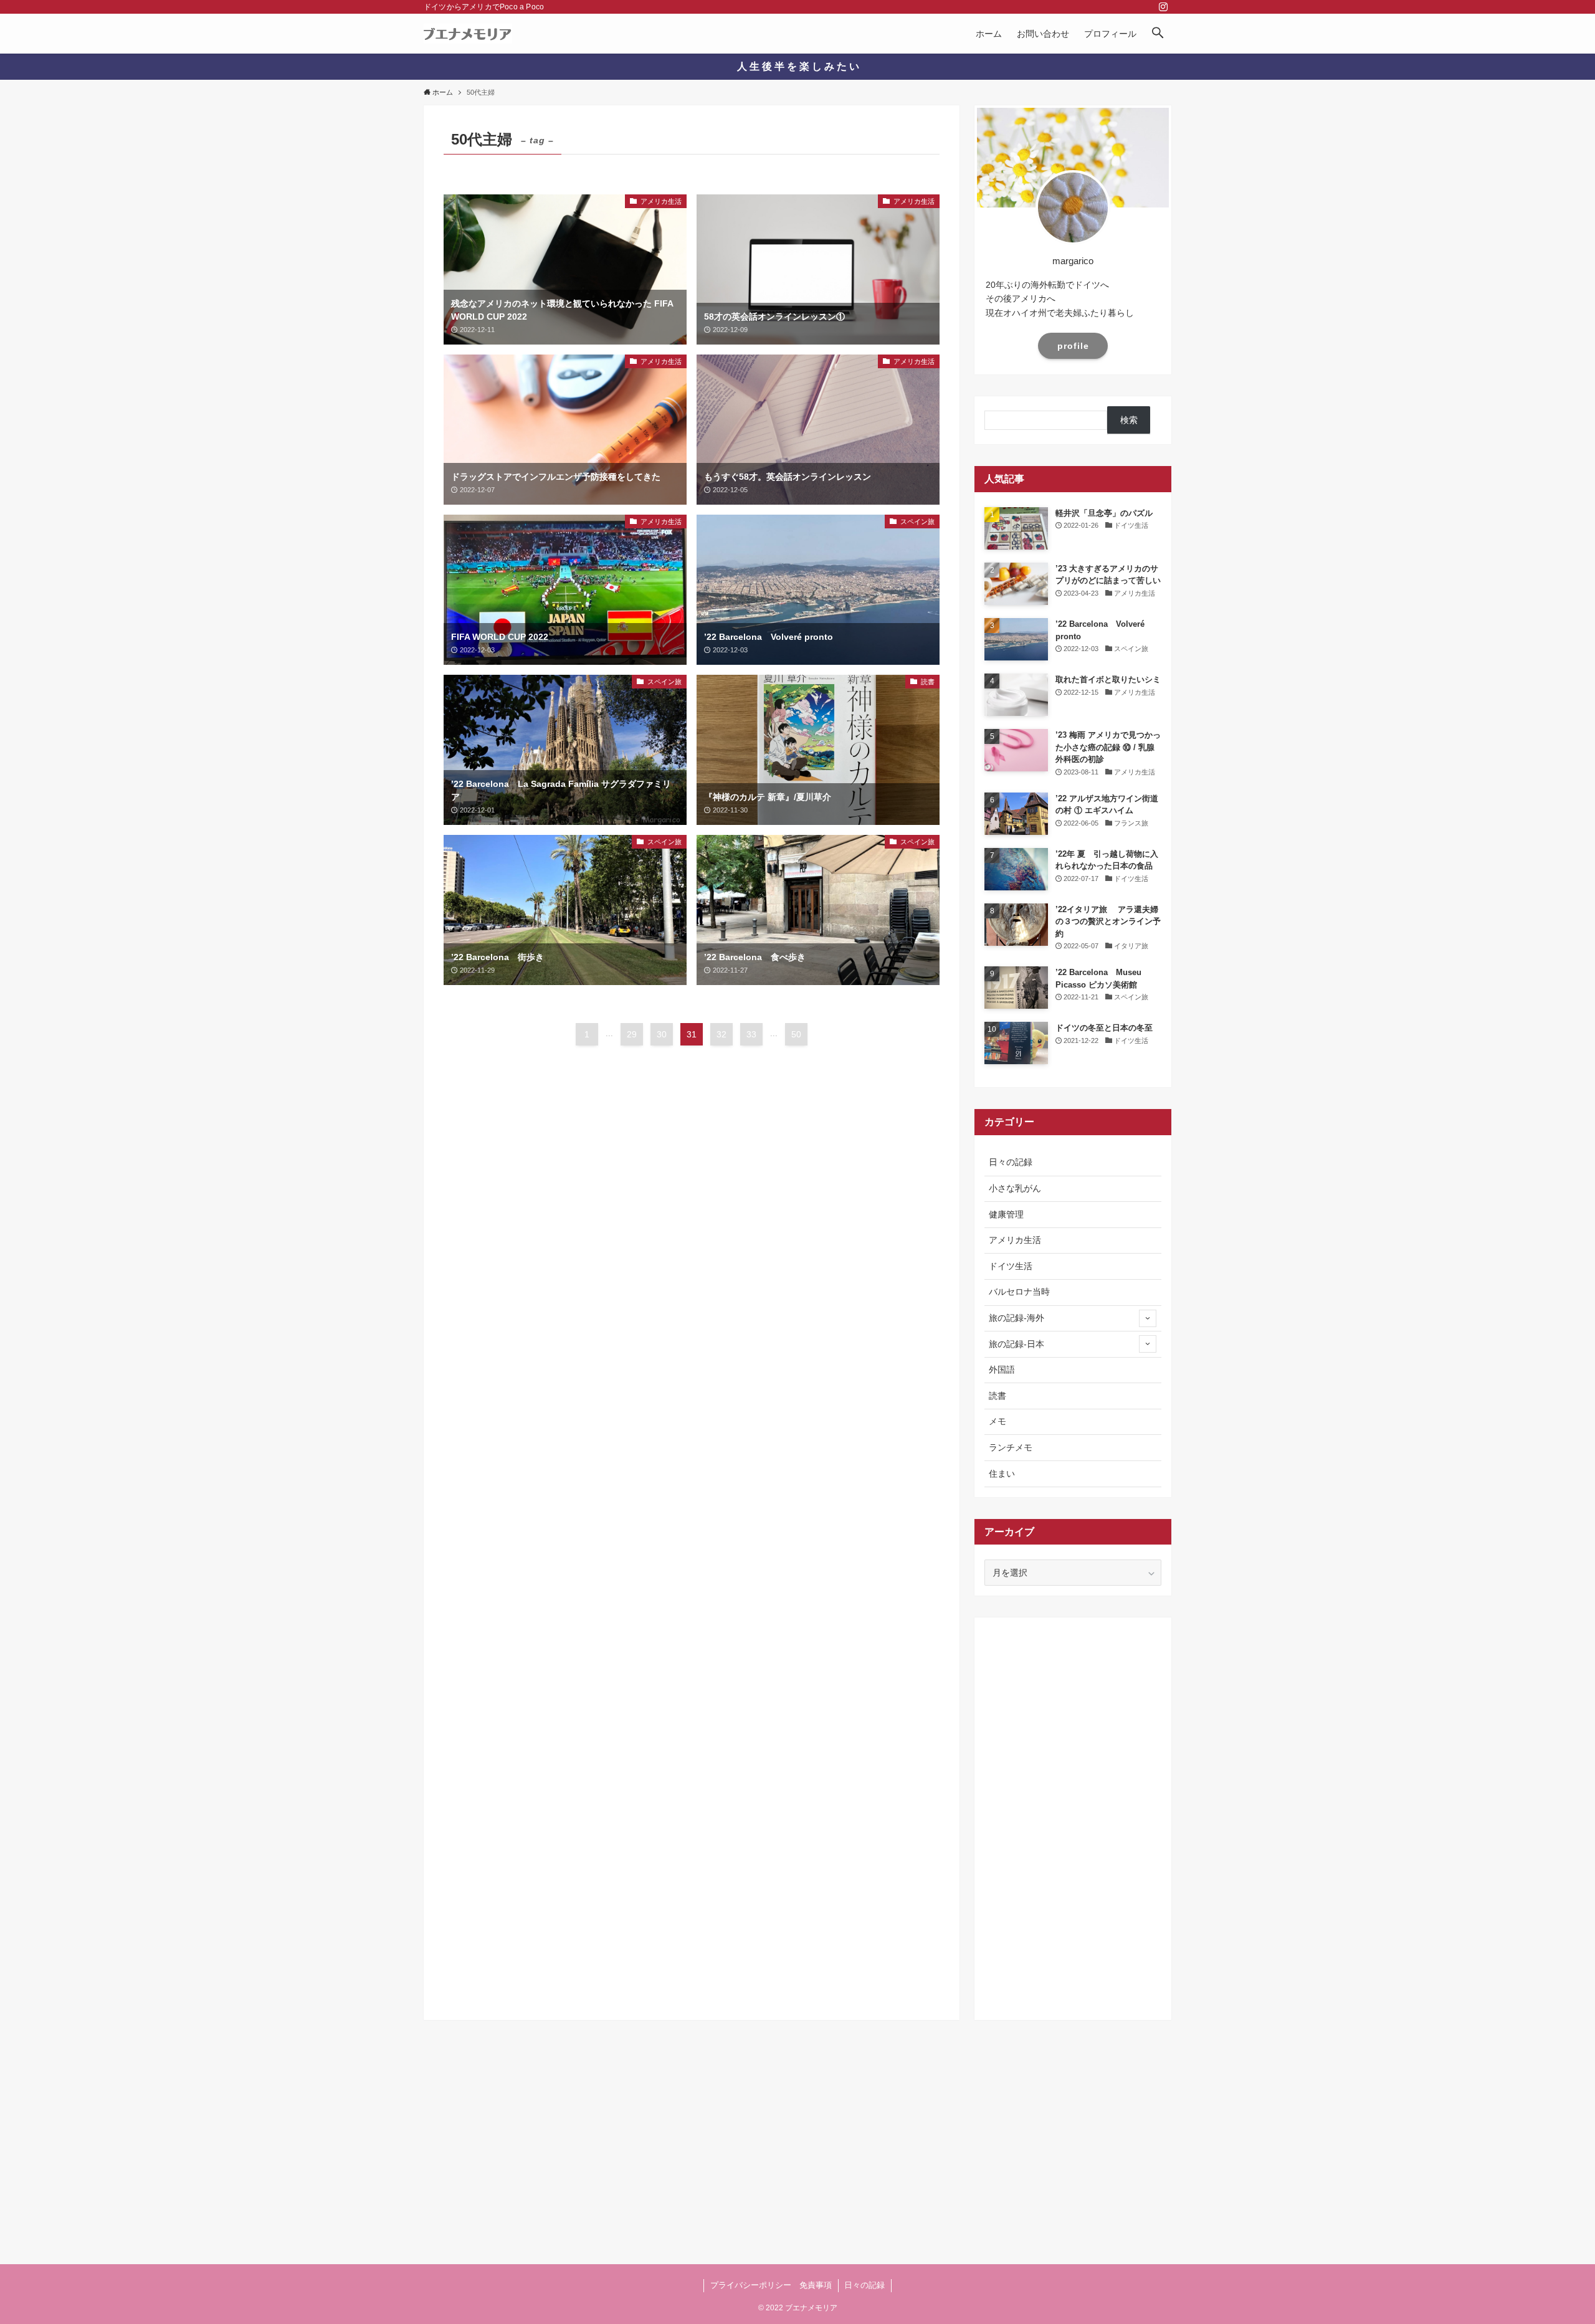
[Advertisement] (1073, 1814)
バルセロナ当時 (1019, 1292)
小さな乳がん (1015, 1188)
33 (751, 1034)
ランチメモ (1011, 1447)
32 (721, 1034)
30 (662, 1034)
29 (632, 1034)
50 (796, 1034)
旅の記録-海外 (1017, 1318)
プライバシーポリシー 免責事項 (771, 2285)
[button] (1158, 34)
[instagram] (1163, 7)
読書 (997, 1396)
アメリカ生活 (1015, 1240)
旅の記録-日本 (1017, 1344)
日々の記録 (1011, 1162)
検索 (1129, 420)
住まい (1002, 1474)
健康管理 (1006, 1214)
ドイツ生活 (1011, 1266)
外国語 (1002, 1369)
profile (1073, 346)
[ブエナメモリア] (468, 34)
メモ (997, 1421)
